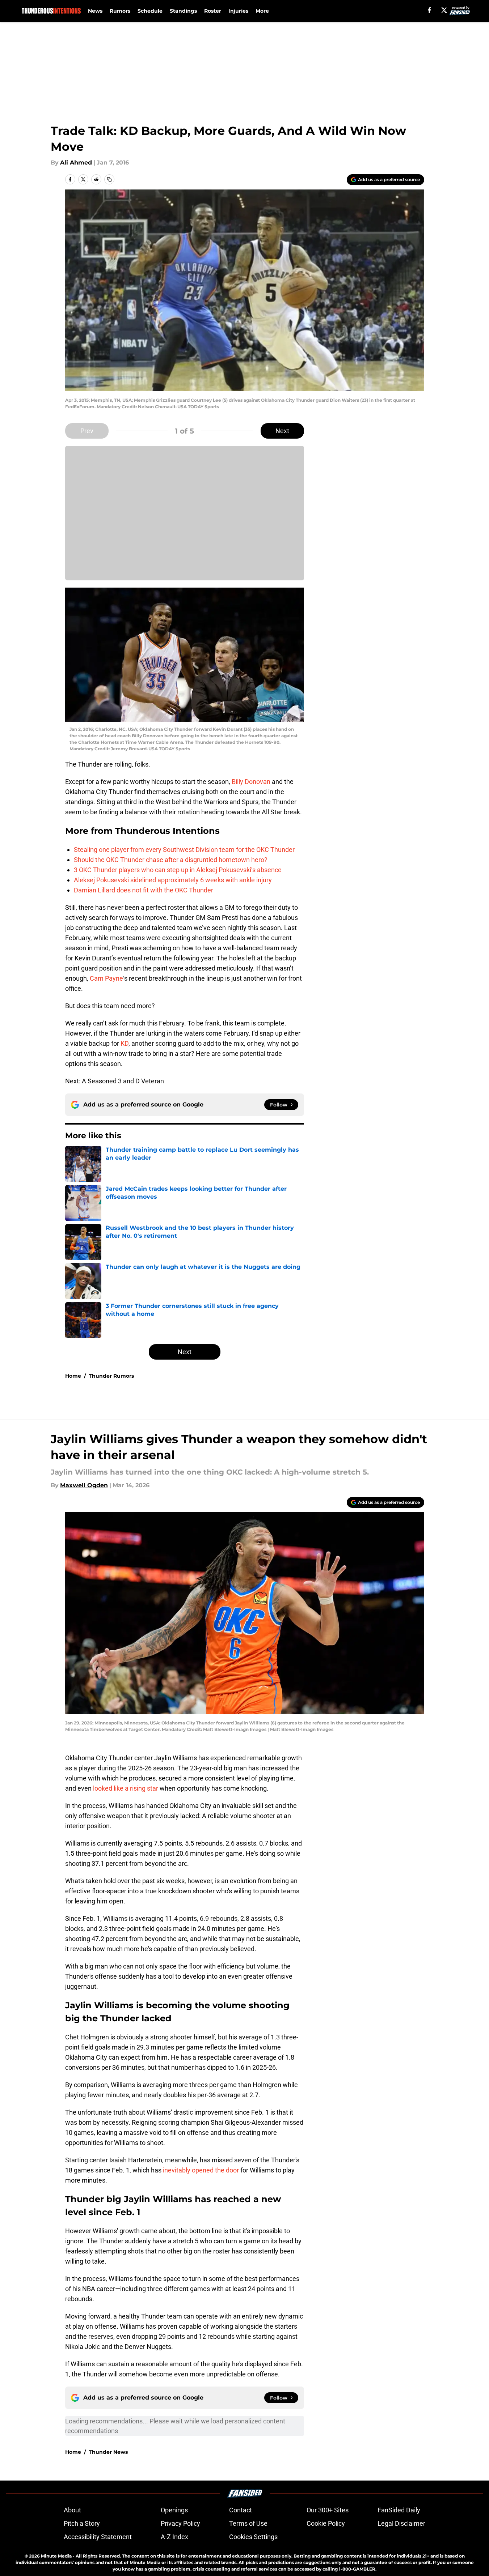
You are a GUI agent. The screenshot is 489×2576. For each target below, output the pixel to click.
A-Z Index (174, 2537)
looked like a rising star (126, 1788)
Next (282, 431)
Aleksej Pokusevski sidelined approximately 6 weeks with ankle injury (173, 880)
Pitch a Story (82, 2523)
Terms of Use (248, 2523)
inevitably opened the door (201, 2170)
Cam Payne (106, 978)
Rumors (120, 11)
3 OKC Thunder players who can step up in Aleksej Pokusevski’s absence (178, 870)
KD (125, 1043)
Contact (241, 2510)
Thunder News (108, 2452)
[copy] (109, 179)
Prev (87, 431)
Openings (174, 2510)
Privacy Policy (180, 2523)
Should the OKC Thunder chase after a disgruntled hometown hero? (171, 860)
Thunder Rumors (111, 1376)
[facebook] (429, 10)
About (72, 2510)
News (95, 11)
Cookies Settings (253, 2537)
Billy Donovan (251, 782)
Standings (183, 11)
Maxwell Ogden (84, 1485)
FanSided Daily (399, 2510)
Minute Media (56, 2556)
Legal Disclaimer (401, 2523)
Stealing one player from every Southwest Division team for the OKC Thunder (184, 850)
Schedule (150, 11)
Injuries (238, 11)
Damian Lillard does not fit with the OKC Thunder (144, 890)
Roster (213, 11)
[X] (444, 10)
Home (73, 1376)
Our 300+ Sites (328, 2510)
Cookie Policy (326, 2523)
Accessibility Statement (98, 2537)
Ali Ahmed (76, 163)
